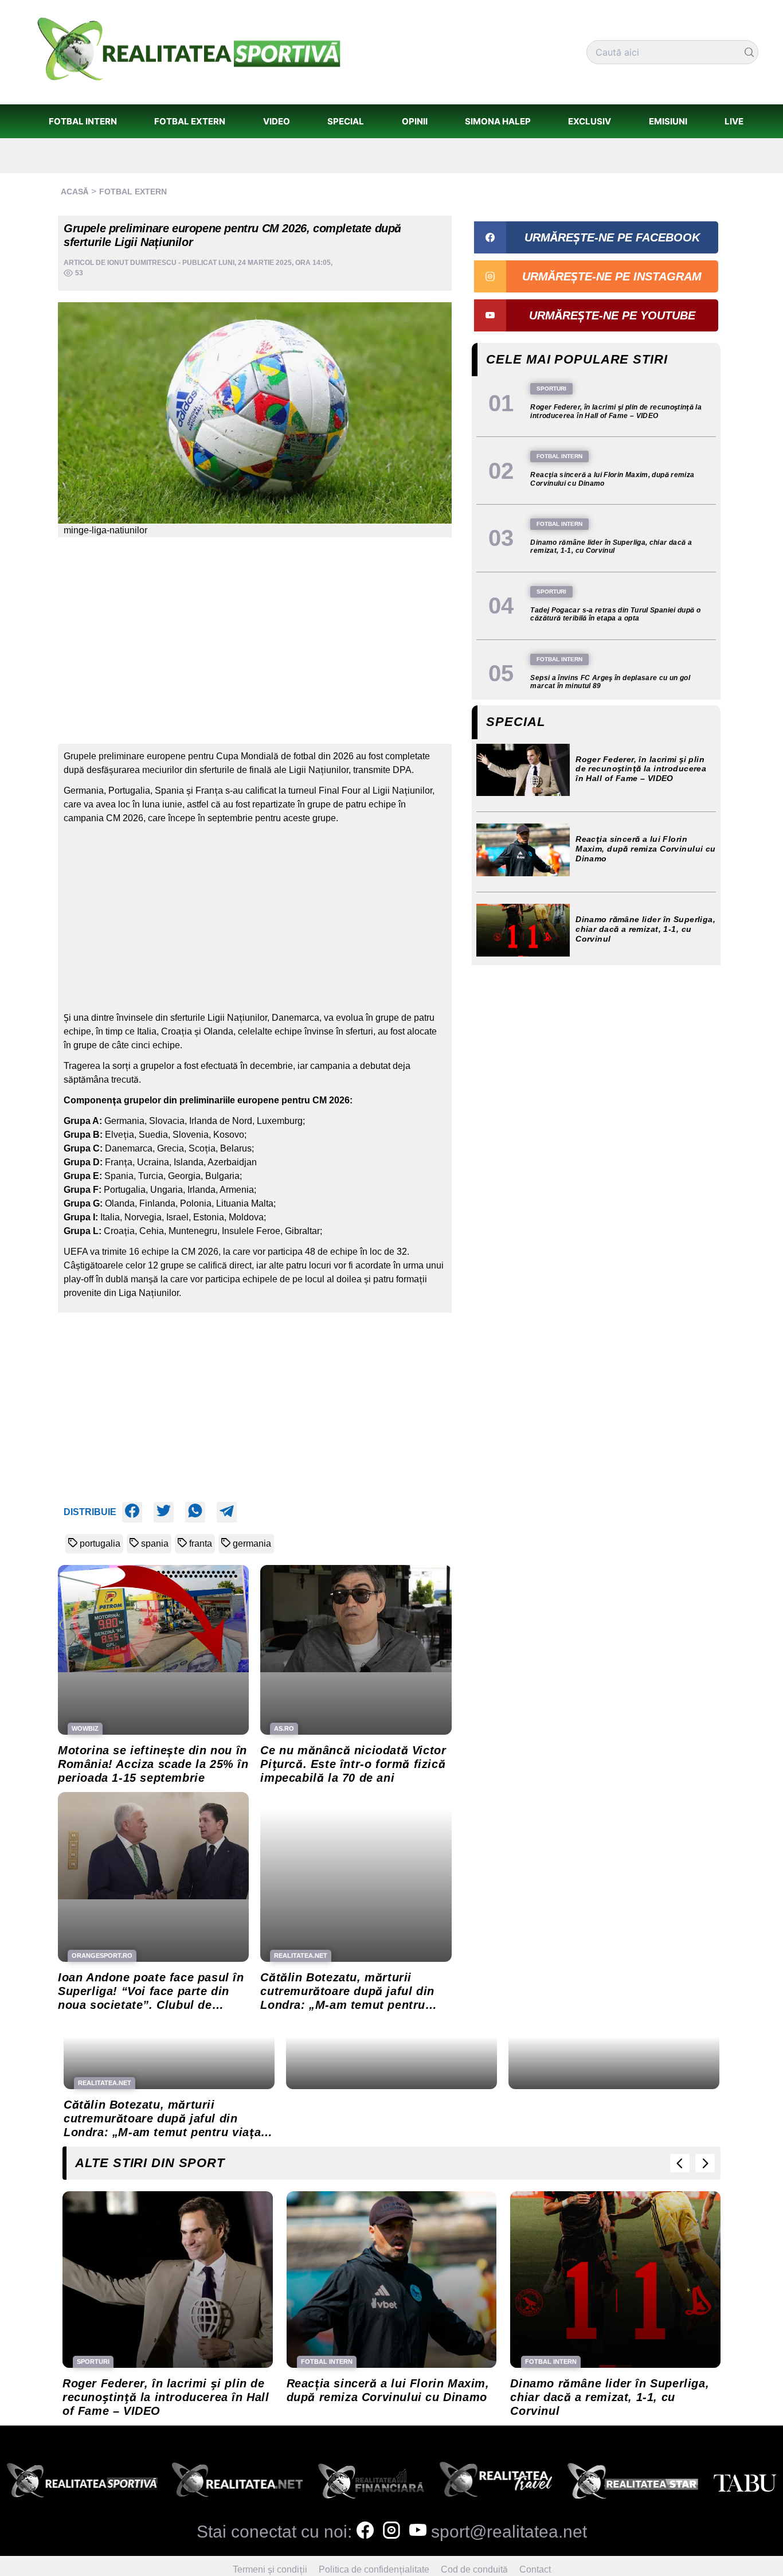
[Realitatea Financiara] (371, 2484)
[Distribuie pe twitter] (164, 1512)
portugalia (100, 1543)
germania (252, 1543)
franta (201, 1543)
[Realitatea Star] (633, 2484)
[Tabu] (745, 2484)
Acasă (75, 192)
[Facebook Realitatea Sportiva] (365, 2532)
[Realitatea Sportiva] (82, 2484)
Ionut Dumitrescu (142, 263)
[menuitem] (83, 121)
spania (155, 1543)
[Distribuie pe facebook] (132, 1512)
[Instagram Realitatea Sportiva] (391, 2532)
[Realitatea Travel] (496, 2484)
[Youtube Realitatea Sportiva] (418, 2532)
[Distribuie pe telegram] (227, 1512)
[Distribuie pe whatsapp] (195, 1512)
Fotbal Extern (133, 192)
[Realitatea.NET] (237, 2484)
